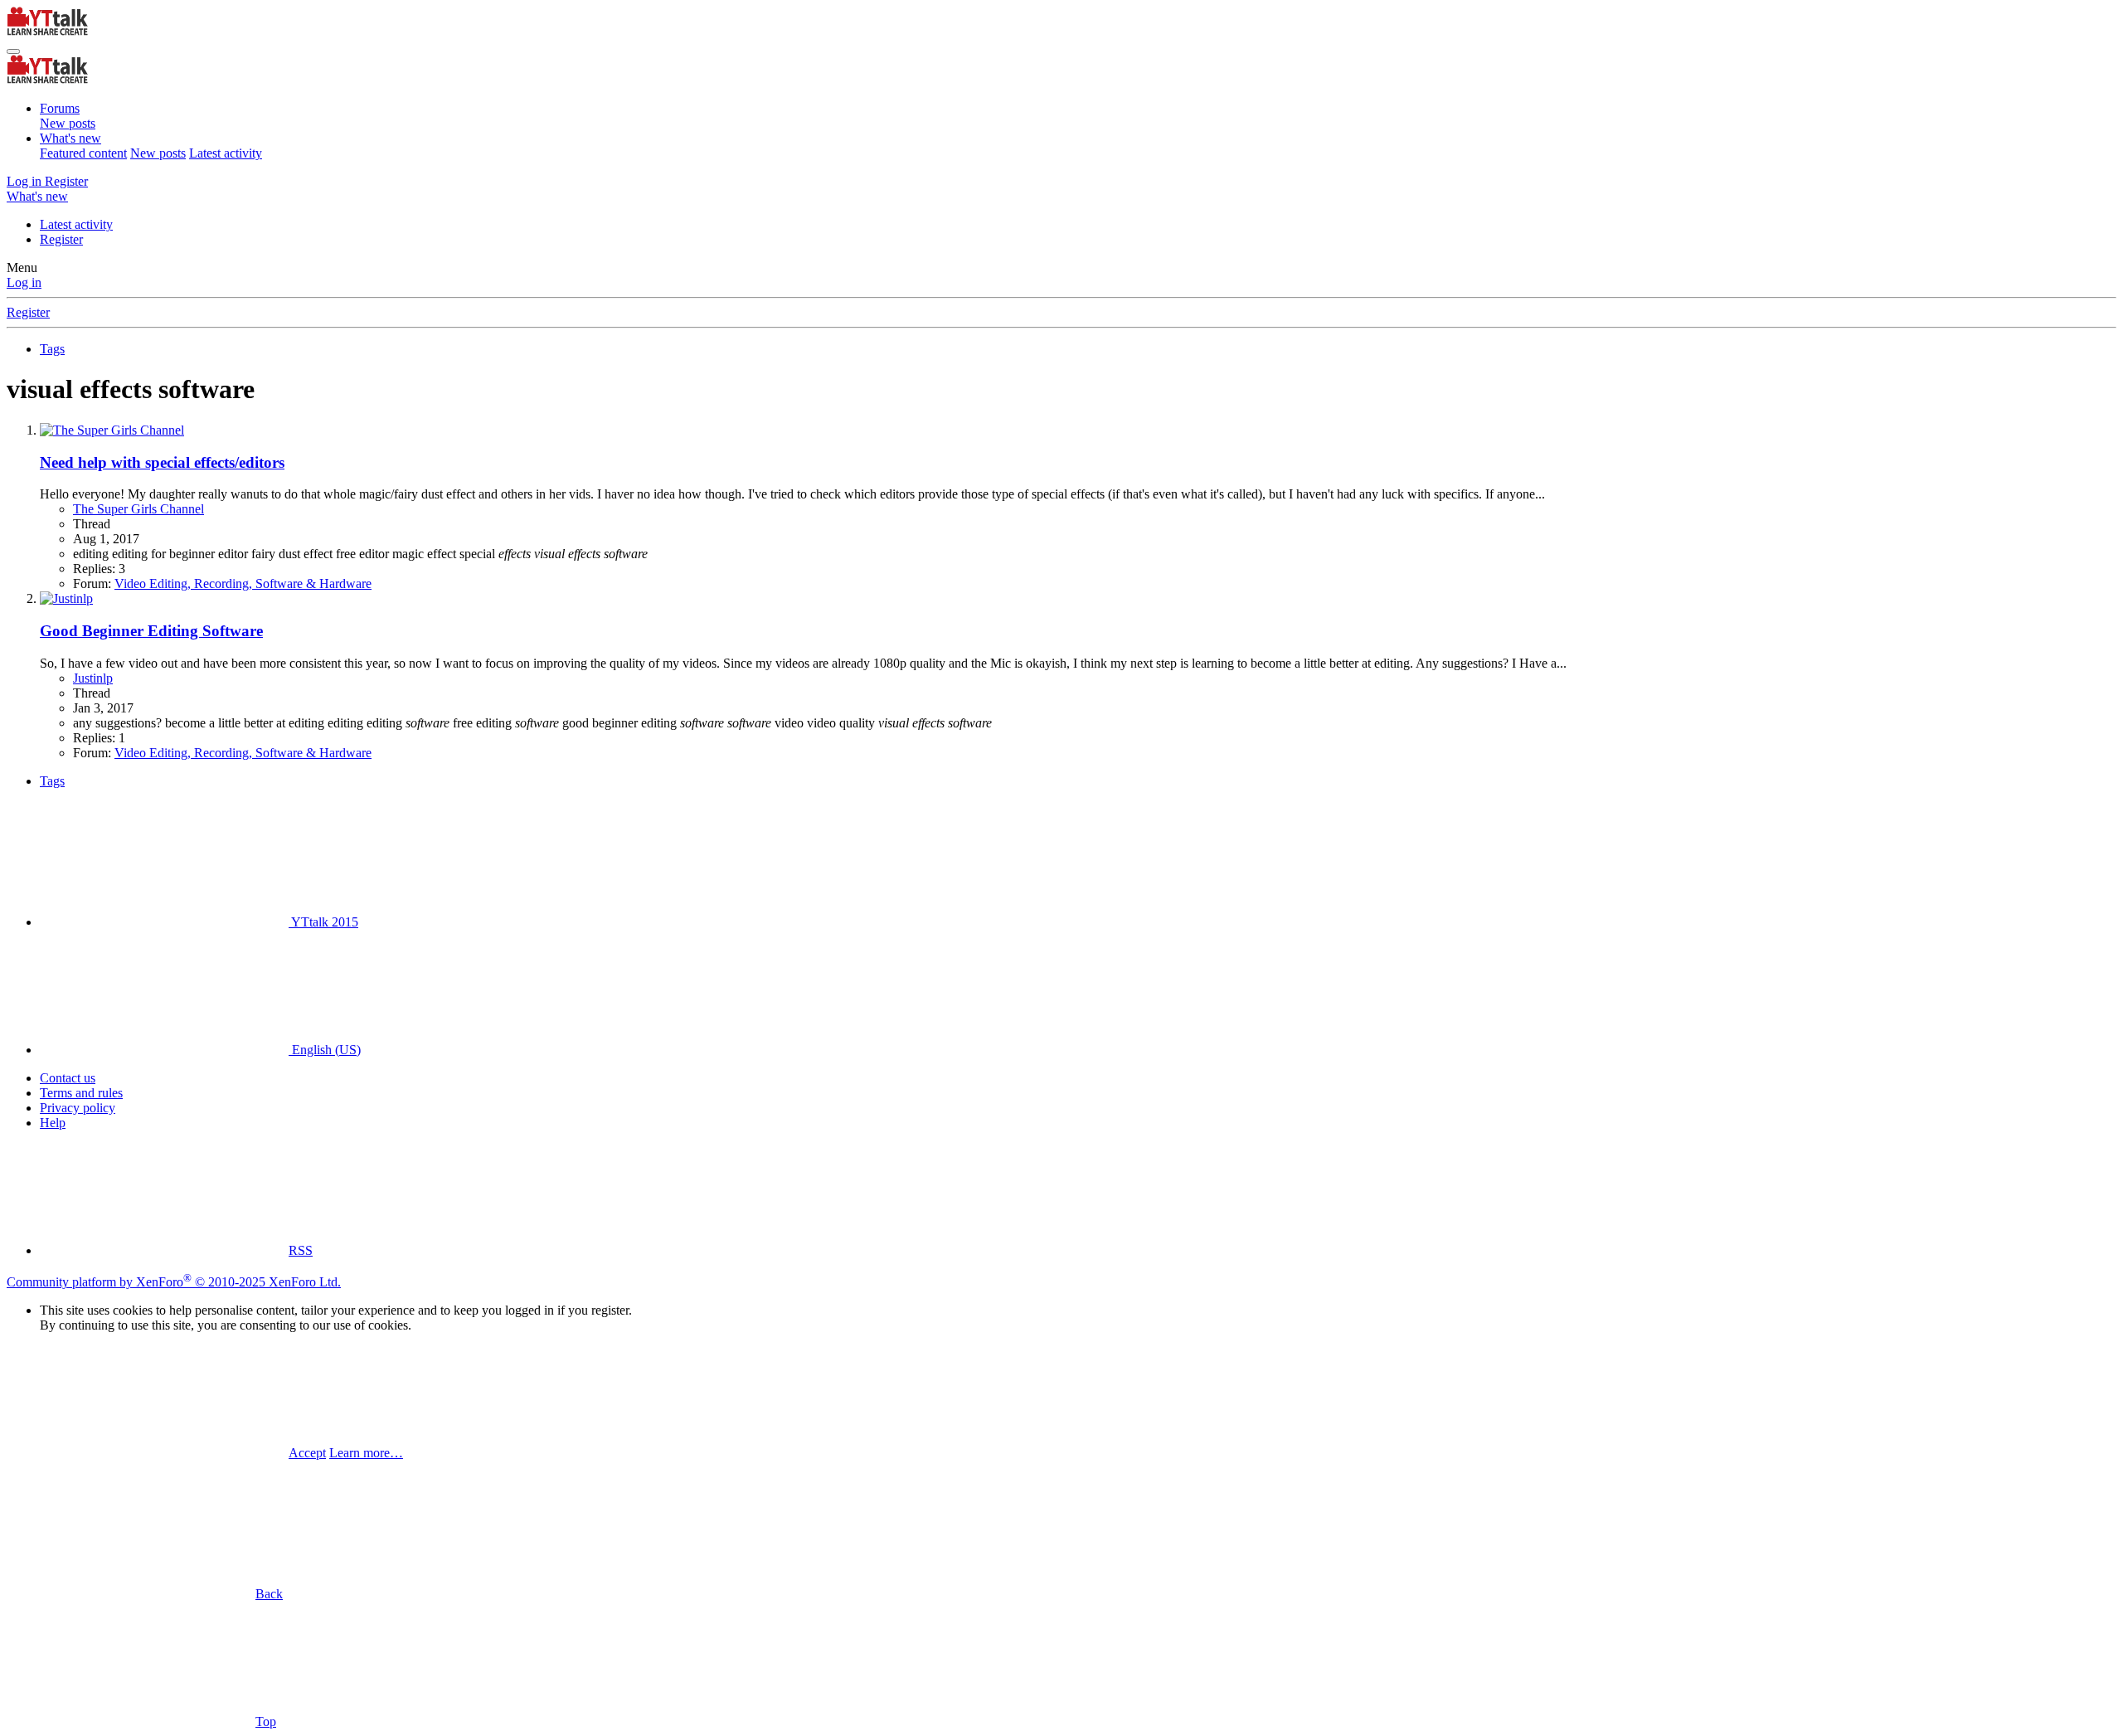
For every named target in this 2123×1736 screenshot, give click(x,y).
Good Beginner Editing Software (151, 631)
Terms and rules (81, 1093)
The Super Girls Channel (138, 509)
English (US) (325, 1050)
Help (53, 1123)
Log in (24, 282)
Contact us (68, 1078)
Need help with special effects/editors (162, 462)
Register (61, 239)
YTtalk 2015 (323, 922)
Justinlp (93, 678)
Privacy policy (78, 1108)
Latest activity (226, 153)
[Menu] (13, 51)
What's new (70, 138)
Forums (60, 108)
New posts (68, 123)
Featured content (83, 153)
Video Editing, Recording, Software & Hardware (243, 584)
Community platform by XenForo (174, 1282)
